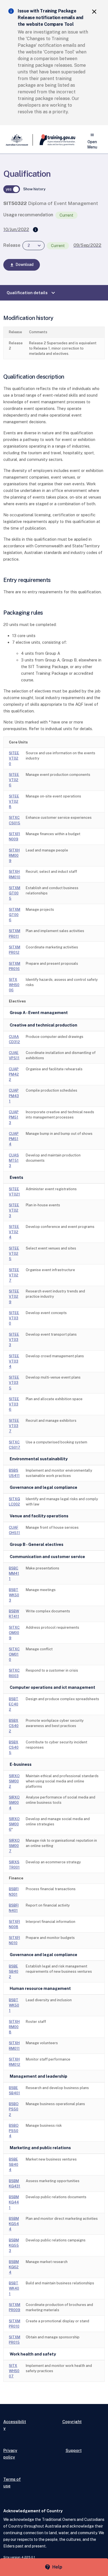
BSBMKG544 (14, 2224)
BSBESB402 (14, 1971)
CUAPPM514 (14, 1139)
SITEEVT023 (14, 1210)
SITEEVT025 (14, 1254)
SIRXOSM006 (14, 1824)
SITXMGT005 (15, 893)
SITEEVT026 (14, 780)
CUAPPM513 (14, 1117)
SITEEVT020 (14, 758)
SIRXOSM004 (14, 1803)
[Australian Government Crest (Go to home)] (18, 140)
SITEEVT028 (14, 801)
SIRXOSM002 (14, 1781)
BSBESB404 (14, 2165)
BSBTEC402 (14, 1704)
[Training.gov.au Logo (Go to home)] (54, 140)
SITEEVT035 (14, 1383)
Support (74, 2450)
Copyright (72, 2422)
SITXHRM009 (14, 855)
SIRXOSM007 (14, 1846)
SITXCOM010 (14, 1654)
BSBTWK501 (14, 2005)
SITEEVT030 (14, 1318)
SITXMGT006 (15, 915)
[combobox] (34, 246)
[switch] (12, 189)
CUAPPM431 (14, 1096)
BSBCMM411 (14, 1573)
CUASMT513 (14, 1160)
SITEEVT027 (14, 1275)
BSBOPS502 (14, 2109)
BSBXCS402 (14, 1726)
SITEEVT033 (14, 1340)
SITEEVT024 (14, 1232)
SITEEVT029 (14, 1296)
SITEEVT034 (14, 1361)
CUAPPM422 (14, 1074)
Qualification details (32, 293)
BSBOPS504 (14, 2131)
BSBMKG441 (14, 2202)
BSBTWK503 (14, 1595)
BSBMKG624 (14, 2267)
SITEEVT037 (14, 1426)
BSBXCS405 (14, 1747)
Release (12, 245)
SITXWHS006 (14, 985)
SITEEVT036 (14, 1404)
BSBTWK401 (14, 2288)
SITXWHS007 (14, 2371)
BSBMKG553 (14, 2245)
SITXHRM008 (14, 2027)
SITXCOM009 (14, 1633)
